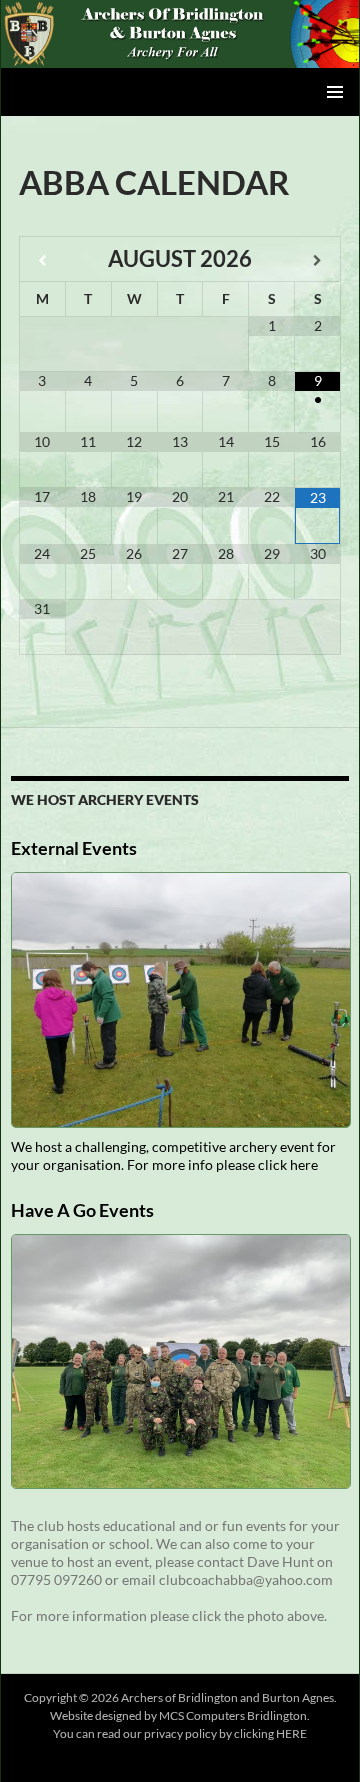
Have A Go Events (82, 1210)
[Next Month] (317, 260)
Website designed (96, 1715)
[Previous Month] (43, 260)
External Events (74, 848)
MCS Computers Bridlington (233, 1715)
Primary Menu (335, 92)
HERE (290, 1733)
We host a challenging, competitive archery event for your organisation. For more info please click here (173, 1155)
